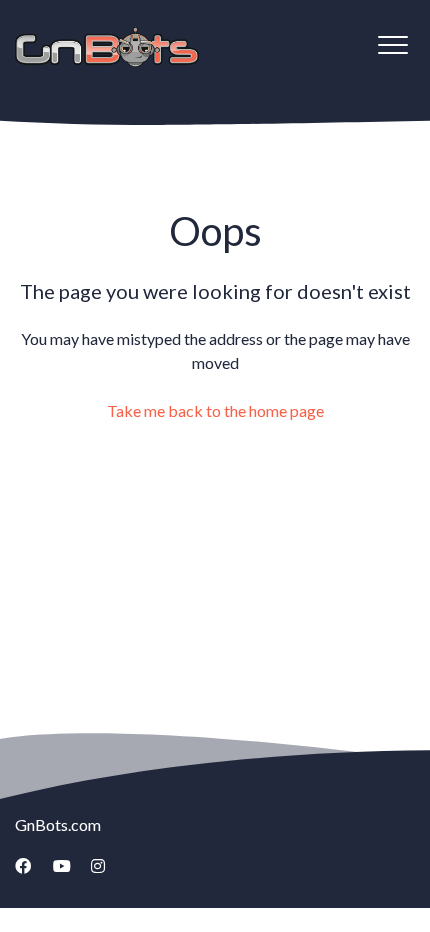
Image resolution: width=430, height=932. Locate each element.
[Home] (107, 47)
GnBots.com (58, 824)
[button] (392, 44)
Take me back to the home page (215, 410)
